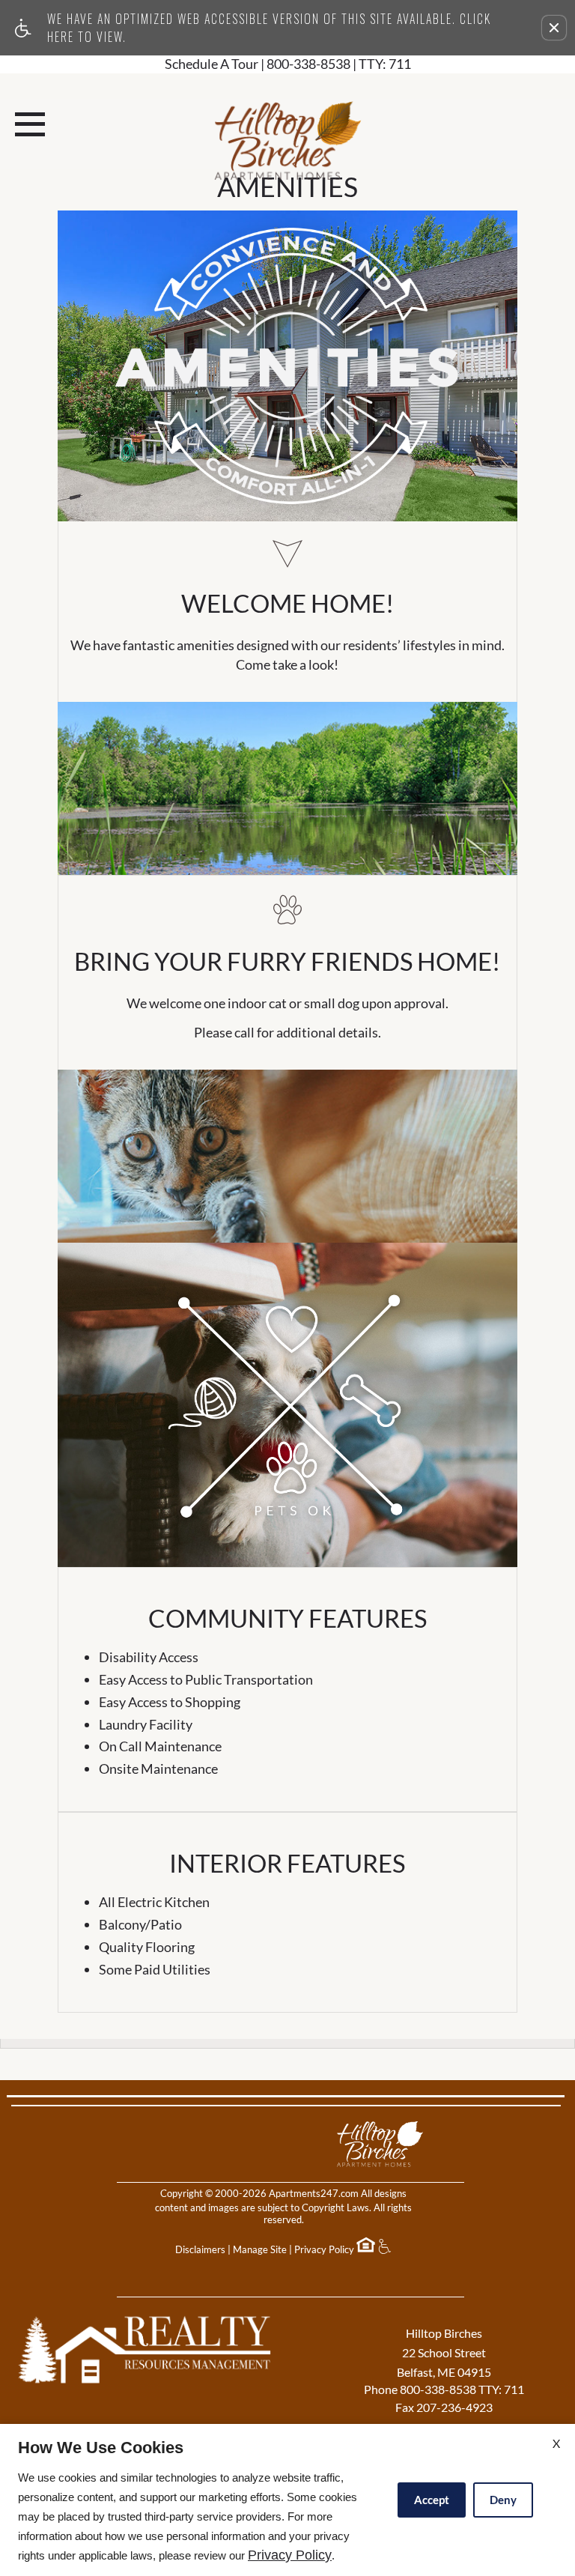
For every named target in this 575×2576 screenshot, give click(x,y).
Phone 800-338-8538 (444, 2389)
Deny (503, 2500)
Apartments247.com (314, 2193)
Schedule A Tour (212, 64)
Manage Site (260, 2249)
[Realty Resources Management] (148, 2369)
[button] (554, 28)
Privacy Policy (324, 2249)
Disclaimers (200, 2249)
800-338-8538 (339, 64)
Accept (432, 2500)
